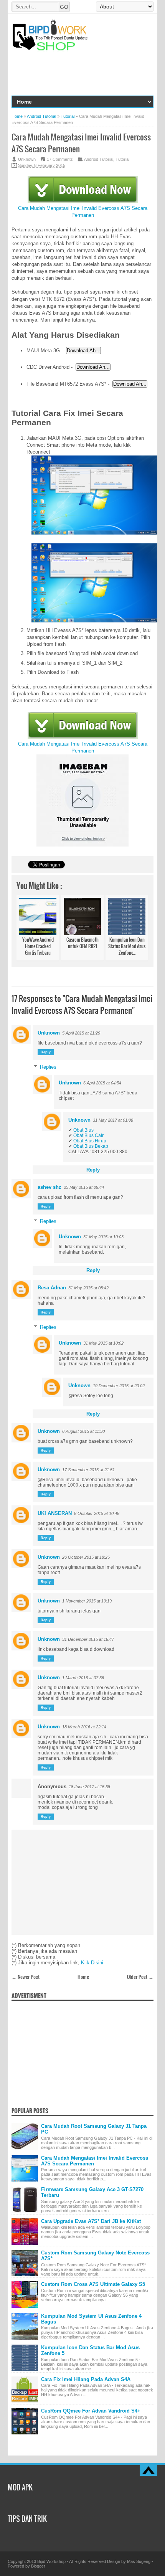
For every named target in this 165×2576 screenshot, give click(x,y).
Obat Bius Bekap (91, 1146)
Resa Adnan (52, 1288)
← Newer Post (26, 1977)
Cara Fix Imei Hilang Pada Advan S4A (86, 2379)
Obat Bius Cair (88, 1135)
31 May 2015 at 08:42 (88, 1288)
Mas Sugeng (139, 2561)
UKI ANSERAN (55, 1513)
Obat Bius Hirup (90, 1141)
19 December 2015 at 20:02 (119, 1386)
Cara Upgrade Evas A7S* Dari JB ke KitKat (91, 2221)
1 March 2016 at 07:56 (83, 1678)
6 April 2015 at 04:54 (102, 1083)
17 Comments (60, 159)
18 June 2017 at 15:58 (89, 1787)
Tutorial (122, 159)
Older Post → (140, 1977)
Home (83, 1977)
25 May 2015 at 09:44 (84, 1187)
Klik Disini (92, 1963)
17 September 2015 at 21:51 (88, 1470)
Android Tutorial (99, 159)
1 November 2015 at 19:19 (87, 1601)
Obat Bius (83, 1130)
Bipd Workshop (51, 2561)
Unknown (49, 1033)
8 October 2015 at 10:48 (97, 1513)
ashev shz (49, 1187)
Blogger (38, 2566)
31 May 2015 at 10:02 (103, 1343)
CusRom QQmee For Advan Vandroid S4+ (91, 2411)
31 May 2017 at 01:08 (113, 1120)
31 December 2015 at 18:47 (88, 1639)
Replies (48, 1067)
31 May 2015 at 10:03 (103, 1237)
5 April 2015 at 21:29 (81, 1033)
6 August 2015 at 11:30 (83, 1431)
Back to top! (148, 2470)
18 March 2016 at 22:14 (84, 1727)
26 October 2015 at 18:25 (86, 1557)
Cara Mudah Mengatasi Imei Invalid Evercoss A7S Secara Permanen (83, 212)
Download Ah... (83, 351)
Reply (46, 1052)
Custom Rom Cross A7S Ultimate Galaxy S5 (93, 2284)
